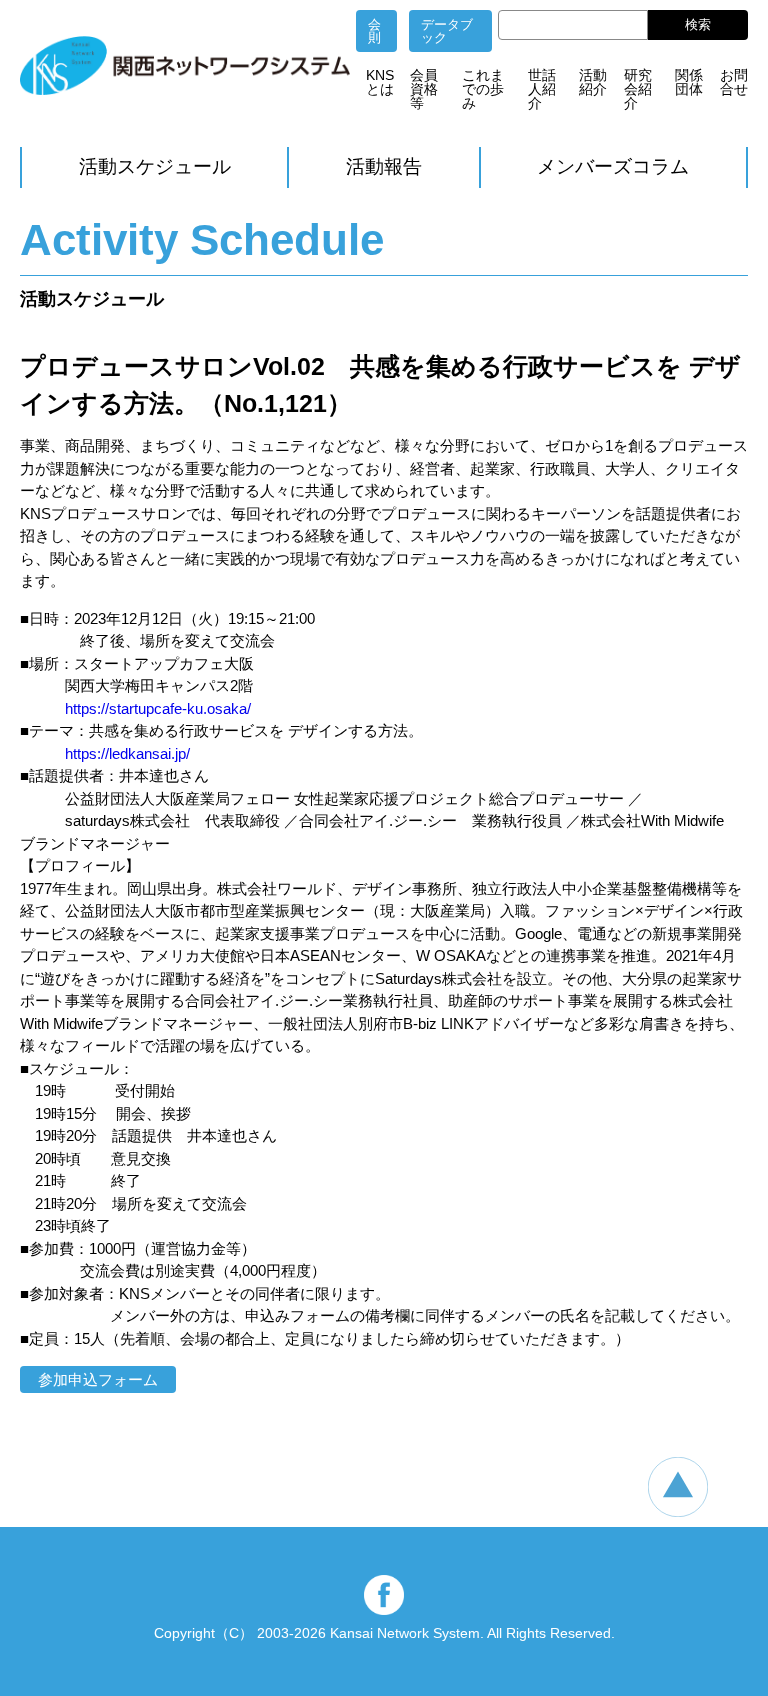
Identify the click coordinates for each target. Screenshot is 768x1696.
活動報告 (384, 166)
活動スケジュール (155, 166)
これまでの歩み (483, 89)
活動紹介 (593, 82)
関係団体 (689, 82)
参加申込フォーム (98, 1379)
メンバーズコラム (613, 166)
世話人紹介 (542, 89)
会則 (374, 31)
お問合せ (734, 82)
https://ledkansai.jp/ (127, 753)
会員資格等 (424, 89)
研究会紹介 (638, 89)
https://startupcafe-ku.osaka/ (158, 708)
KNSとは (380, 82)
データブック (447, 31)
